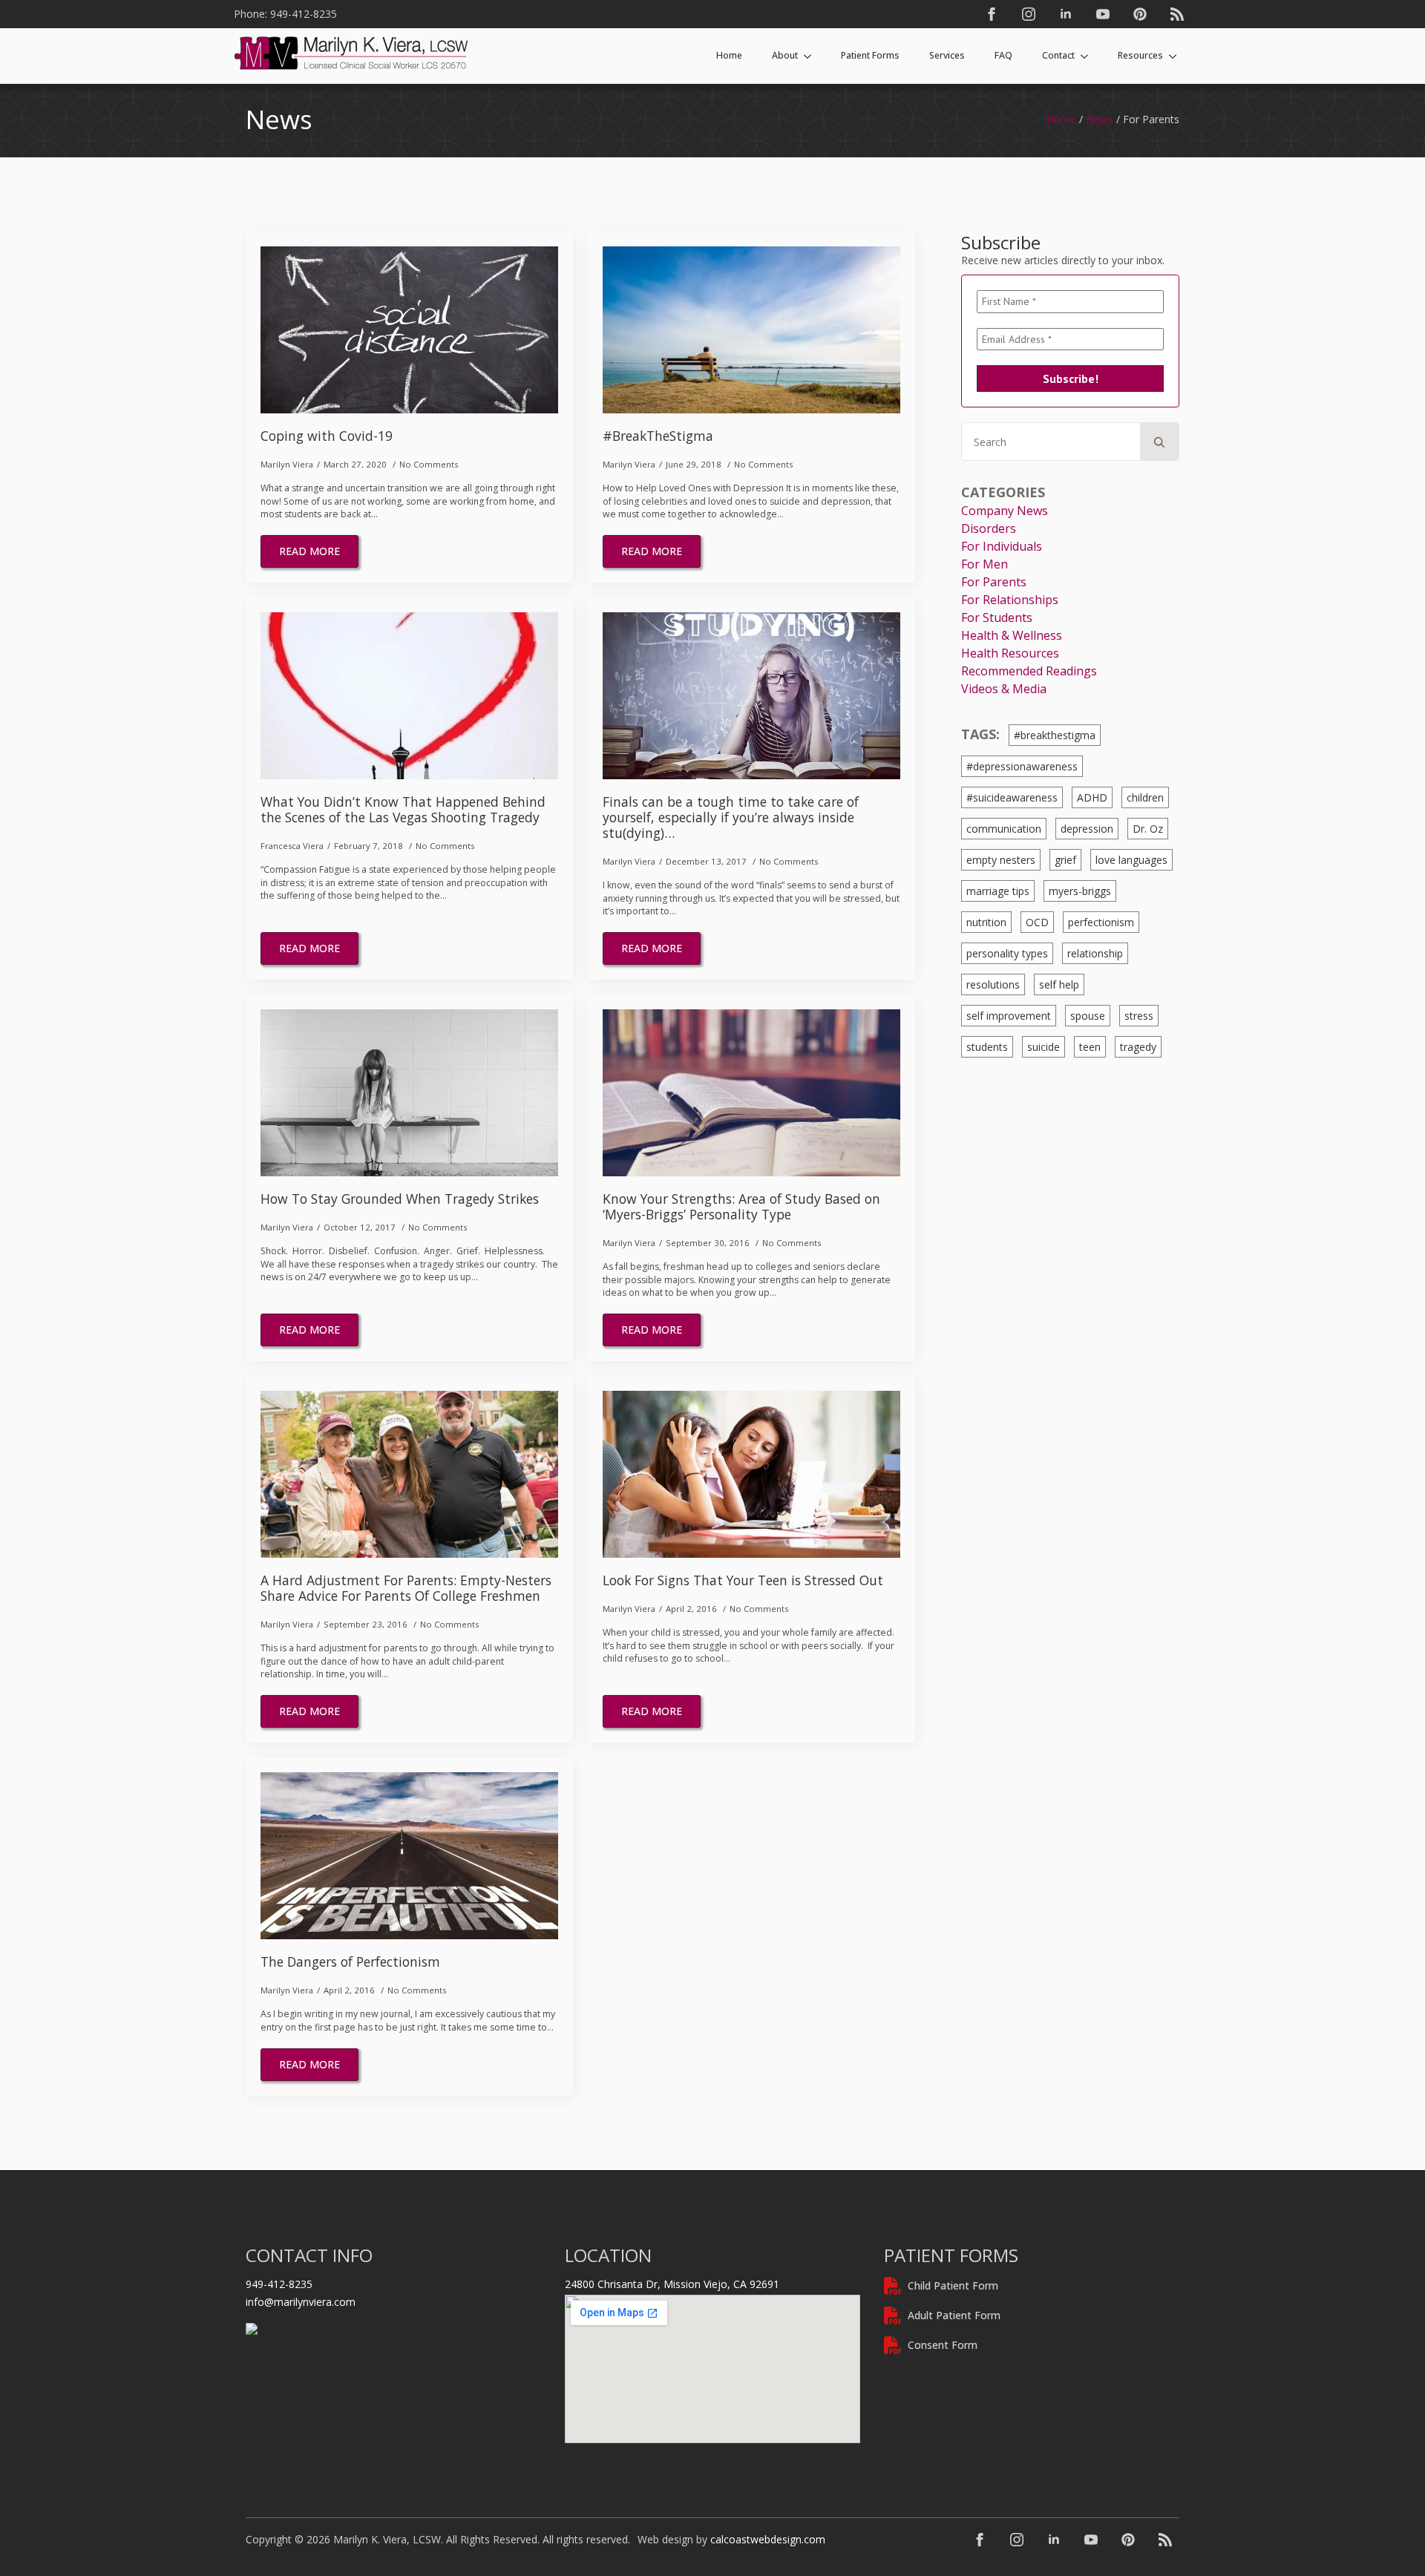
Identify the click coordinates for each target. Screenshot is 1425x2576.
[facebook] (992, 14)
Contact (1058, 55)
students (987, 1047)
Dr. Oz (1148, 829)
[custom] (1140, 14)
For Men (985, 564)
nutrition (986, 922)
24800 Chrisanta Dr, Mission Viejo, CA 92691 (672, 2284)
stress (1139, 1016)
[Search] (1159, 442)
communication (1004, 829)
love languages (1131, 860)
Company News (1005, 511)
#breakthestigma (1055, 735)
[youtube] (1103, 14)
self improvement (1009, 1016)
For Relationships (1010, 600)
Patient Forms (870, 55)
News (1100, 119)
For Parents (994, 582)
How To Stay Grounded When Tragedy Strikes (400, 1199)
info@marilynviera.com (301, 2302)
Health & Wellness (1012, 635)
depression (1087, 829)
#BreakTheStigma (658, 436)
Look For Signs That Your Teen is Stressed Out (743, 1580)
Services (947, 55)
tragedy (1138, 1047)
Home (729, 55)
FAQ (1003, 55)
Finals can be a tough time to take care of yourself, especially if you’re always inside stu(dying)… (731, 817)
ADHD (1092, 797)
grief (1065, 860)
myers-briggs (1080, 891)
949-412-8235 (279, 2284)
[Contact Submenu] (1089, 56)
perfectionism (1101, 922)
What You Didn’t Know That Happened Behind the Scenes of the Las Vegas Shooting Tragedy (403, 810)
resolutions (993, 984)
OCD (1037, 922)
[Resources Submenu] (1177, 56)
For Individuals (1002, 546)
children (1145, 797)
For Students (997, 617)
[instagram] (1029, 14)
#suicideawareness (1012, 797)
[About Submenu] (812, 56)
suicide (1044, 1047)
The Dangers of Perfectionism (350, 1962)
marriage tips (998, 891)
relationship (1095, 953)
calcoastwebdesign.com (768, 2539)
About (785, 55)
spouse (1088, 1016)
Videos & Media (1004, 689)
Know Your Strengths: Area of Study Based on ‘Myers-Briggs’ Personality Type (741, 1207)
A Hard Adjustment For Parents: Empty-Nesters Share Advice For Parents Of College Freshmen (406, 1588)
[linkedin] (1066, 14)
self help (1059, 984)
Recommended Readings (1029, 671)
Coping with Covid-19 (327, 436)
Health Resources (1010, 653)
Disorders (989, 528)
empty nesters (1001, 860)
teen (1090, 1047)
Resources (1140, 55)
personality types (1007, 953)
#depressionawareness (1022, 766)
